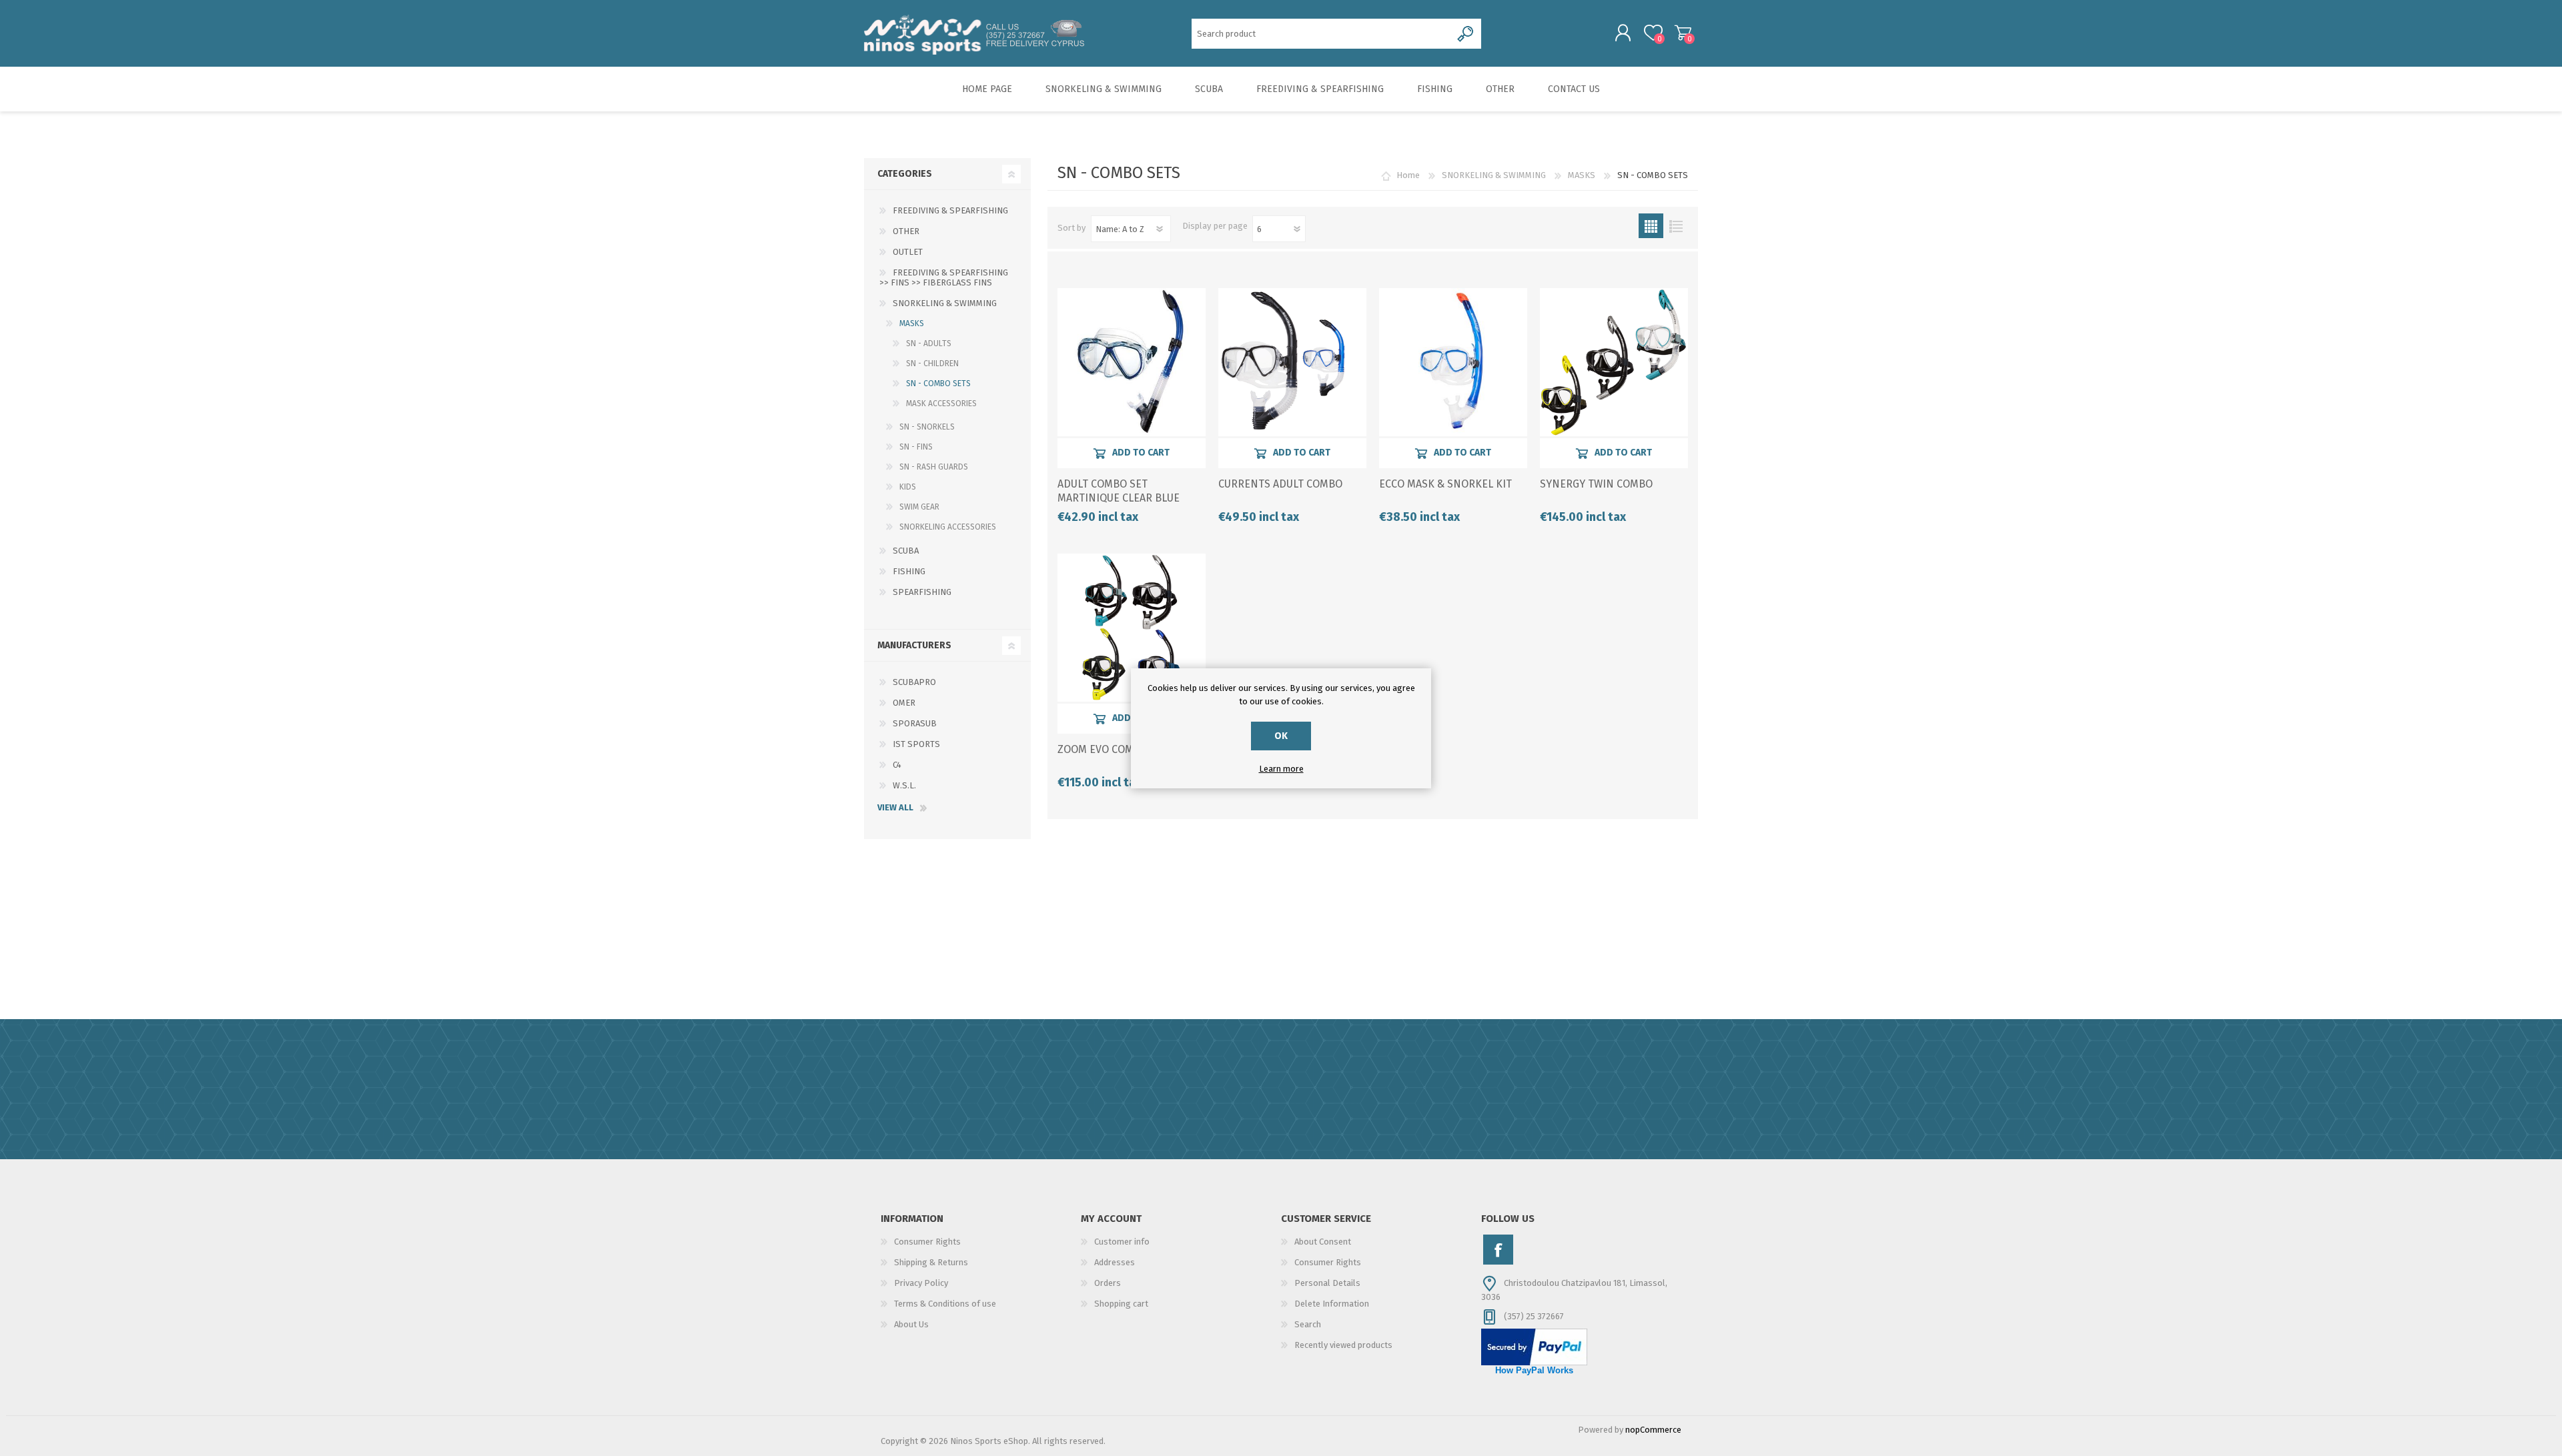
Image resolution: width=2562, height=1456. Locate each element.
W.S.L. (904, 785)
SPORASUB (915, 723)
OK (1281, 736)
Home (1408, 175)
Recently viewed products (1343, 1345)
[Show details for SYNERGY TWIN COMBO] (1614, 362)
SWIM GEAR (919, 507)
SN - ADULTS (929, 343)
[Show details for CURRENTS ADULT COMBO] (1292, 362)
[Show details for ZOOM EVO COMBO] (1132, 628)
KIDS (908, 487)
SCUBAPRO (914, 682)
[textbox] (1321, 34)
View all (895, 807)
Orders (1108, 1283)
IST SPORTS (916, 744)
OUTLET (908, 252)
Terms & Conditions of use (945, 1304)
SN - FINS (916, 447)
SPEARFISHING (922, 592)
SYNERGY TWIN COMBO (1596, 484)
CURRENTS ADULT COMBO (1280, 484)
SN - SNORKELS (927, 427)
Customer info (1122, 1242)
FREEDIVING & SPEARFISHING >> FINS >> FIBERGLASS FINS (944, 277)
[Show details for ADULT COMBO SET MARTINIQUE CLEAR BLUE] (1132, 362)
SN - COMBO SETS (938, 384)
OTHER (906, 231)
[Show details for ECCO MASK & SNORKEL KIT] (1453, 362)
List (1676, 226)
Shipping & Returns (931, 1262)
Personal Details (1327, 1283)
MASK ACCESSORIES (941, 404)
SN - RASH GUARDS (934, 467)
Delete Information (1332, 1304)
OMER (904, 703)
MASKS (1582, 175)
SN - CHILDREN (932, 363)
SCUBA (906, 551)
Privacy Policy (921, 1283)
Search (1308, 1324)
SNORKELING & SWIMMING (1494, 175)
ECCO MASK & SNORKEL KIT (1445, 484)
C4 (897, 765)
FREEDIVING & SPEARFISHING (950, 210)
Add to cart (1141, 453)
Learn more (1281, 769)
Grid (1651, 226)
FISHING (909, 571)
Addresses (1115, 1262)
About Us (911, 1324)
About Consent (1323, 1242)
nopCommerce (1653, 1430)
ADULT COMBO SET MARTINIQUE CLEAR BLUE (1119, 491)
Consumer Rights (927, 1242)
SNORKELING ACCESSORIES (948, 527)
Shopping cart (1683, 33)
